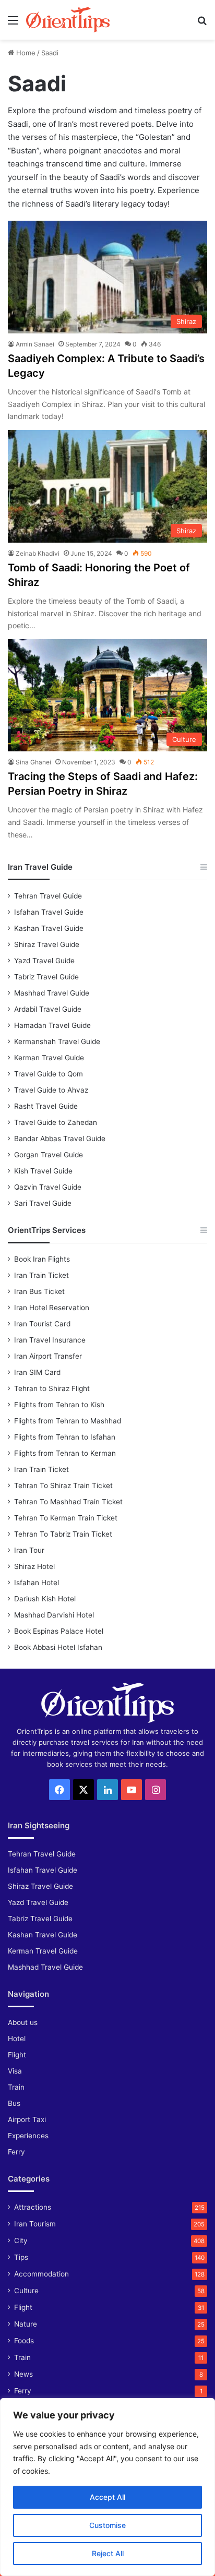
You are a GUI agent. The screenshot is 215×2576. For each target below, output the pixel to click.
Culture (26, 2291)
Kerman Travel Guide (49, 1058)
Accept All (107, 2497)
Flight (17, 2055)
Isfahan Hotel (37, 1583)
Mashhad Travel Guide (52, 993)
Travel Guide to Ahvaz (51, 1090)
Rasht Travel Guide (46, 1106)
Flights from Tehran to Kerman (65, 1453)
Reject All (108, 2553)
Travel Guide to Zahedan (56, 1122)
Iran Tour (29, 1550)
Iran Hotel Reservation (52, 1308)
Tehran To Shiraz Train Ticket (63, 1485)
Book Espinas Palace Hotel (59, 1631)
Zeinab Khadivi (38, 553)
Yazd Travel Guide (44, 961)
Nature (26, 2324)
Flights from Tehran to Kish (59, 1405)
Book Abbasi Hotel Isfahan (58, 1647)
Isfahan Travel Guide (49, 912)
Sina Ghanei (33, 762)
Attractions (33, 2207)
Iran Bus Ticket (39, 1291)
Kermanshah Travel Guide (57, 1041)
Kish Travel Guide (43, 1171)
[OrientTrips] (68, 20)
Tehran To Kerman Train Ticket (66, 1518)
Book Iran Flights (42, 1259)
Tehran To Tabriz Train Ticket (63, 1534)
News (23, 2374)
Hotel (17, 2039)
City (21, 2240)
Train (16, 2087)
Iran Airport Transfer (48, 1356)
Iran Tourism (35, 2224)
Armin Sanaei (35, 344)
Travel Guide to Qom (49, 1074)
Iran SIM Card (37, 1372)
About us (23, 2022)
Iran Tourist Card (42, 1324)
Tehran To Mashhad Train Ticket (68, 1502)
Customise (107, 2525)
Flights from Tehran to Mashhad (68, 1421)
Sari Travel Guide (43, 1203)
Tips (21, 2257)
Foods (24, 2341)
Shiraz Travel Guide (47, 944)
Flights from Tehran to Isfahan (65, 1437)
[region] (107, 2487)
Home (25, 53)
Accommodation (41, 2274)
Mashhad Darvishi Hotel (54, 1615)
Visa (15, 2071)
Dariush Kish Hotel (45, 1599)
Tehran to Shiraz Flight (52, 1388)
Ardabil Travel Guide (48, 1009)
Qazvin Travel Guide (48, 1187)
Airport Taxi (27, 2119)
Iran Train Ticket (41, 1275)
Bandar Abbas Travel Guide (60, 1139)
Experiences (28, 2136)
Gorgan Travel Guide (49, 1155)
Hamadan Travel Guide (52, 1025)
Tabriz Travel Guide (46, 977)
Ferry (16, 2152)
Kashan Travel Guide (49, 928)
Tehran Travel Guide (48, 896)
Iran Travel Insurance (50, 1340)
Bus (14, 2103)
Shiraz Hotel (34, 1566)
